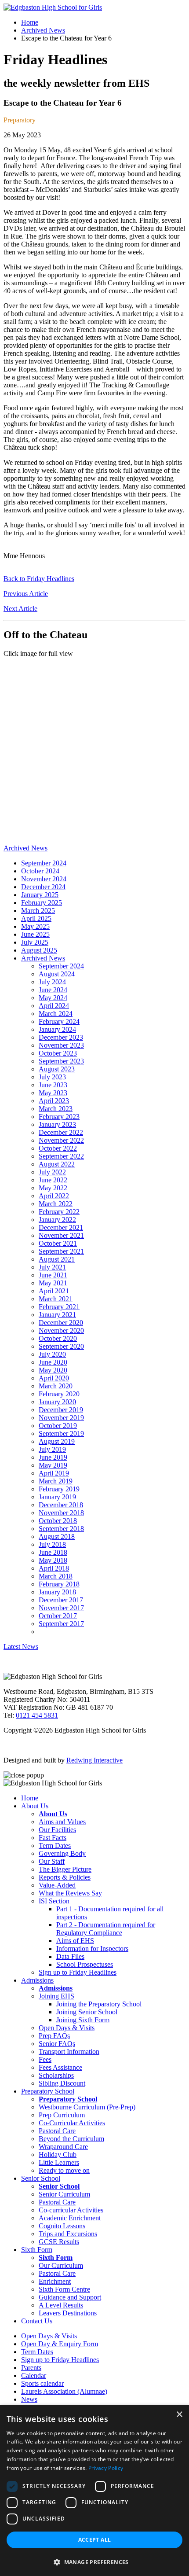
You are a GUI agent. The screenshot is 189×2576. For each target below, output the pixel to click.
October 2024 (40, 871)
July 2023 (52, 1077)
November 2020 (61, 1330)
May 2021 (53, 1283)
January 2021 (57, 1315)
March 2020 (56, 1386)
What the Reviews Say (70, 1893)
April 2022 (54, 1196)
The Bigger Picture (65, 1869)
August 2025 (39, 950)
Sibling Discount (62, 2083)
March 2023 (56, 1109)
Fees (45, 2059)
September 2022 (61, 1156)
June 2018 (53, 1552)
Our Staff (52, 1861)
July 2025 (35, 942)
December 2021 (61, 1227)
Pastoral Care (57, 2131)
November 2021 (61, 1235)
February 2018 (59, 1584)
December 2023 (61, 1037)
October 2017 (58, 1616)
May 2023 (53, 1093)
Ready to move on (64, 2170)
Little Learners (59, 2162)
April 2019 (54, 1473)
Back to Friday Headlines (39, 579)
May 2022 (53, 1188)
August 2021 (57, 1259)
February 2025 (42, 903)
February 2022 (59, 1212)
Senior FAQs (57, 2044)
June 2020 (53, 1362)
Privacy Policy (106, 2468)
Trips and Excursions (68, 2234)
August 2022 (57, 1164)
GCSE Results (59, 2242)
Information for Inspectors (92, 1949)
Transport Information (69, 2052)
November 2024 (44, 879)
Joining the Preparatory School (99, 2004)
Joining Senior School (87, 2012)
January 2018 (57, 1592)
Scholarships (56, 2075)
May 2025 (35, 926)
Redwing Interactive (94, 1760)
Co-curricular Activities (71, 2210)
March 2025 (38, 911)
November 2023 (61, 1045)
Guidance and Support (70, 2297)
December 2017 (61, 1600)
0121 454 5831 (37, 1715)
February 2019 (59, 1489)
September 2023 (61, 1061)
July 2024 (52, 982)
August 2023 (57, 1069)
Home (30, 22)
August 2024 (57, 974)
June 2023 (53, 1085)
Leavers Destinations (68, 2313)
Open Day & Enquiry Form (60, 2344)
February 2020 (59, 1394)
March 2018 (56, 1576)
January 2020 (57, 1402)
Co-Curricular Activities (72, 2123)
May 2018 (53, 1560)
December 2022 (61, 1132)
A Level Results (61, 2305)
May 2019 (53, 1465)
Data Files (70, 1956)
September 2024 (44, 863)
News (29, 2399)
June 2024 (53, 990)
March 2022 (56, 1204)
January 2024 (57, 1029)
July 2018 (52, 1544)
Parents (31, 2368)
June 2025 (35, 934)
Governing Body (62, 1853)
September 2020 (61, 1346)
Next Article (20, 609)
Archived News (43, 30)
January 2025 (40, 895)
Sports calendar (42, 2383)
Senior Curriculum (64, 2194)
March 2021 (56, 1299)
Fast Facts (53, 1838)
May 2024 (53, 998)
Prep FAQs (54, 2036)
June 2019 (53, 1457)
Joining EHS (56, 1996)
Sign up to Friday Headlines (78, 1972)
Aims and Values (62, 1822)
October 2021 (58, 1243)
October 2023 (58, 1053)
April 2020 (54, 1378)
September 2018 (61, 1529)
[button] (94, 2562)
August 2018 (57, 1536)
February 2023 (59, 1117)
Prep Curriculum (62, 2115)
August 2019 (57, 1441)
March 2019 (56, 1481)
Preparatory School (48, 2091)
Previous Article (26, 594)
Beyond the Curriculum (71, 2139)
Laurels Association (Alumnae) (64, 2391)
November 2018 (61, 1513)
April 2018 (54, 1568)
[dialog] (94, 2491)
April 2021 (54, 1291)
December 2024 (43, 887)
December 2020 (61, 1323)
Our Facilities (57, 1830)
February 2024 (59, 1021)
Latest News (21, 1647)
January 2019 (57, 1497)
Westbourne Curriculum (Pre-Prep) (87, 2107)
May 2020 (53, 1370)
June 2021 (53, 1275)
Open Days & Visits (67, 2028)
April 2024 (54, 1006)
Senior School (41, 2178)
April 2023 (54, 1101)
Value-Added (57, 1885)
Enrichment (55, 2281)
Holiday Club (58, 2155)
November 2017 (61, 1608)
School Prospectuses (85, 1964)
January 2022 (57, 1220)
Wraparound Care (63, 2147)
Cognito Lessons (62, 2226)
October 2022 (58, 1148)
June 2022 (53, 1180)
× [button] (179, 2415)
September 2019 (61, 1433)
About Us (35, 1806)
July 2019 (52, 1449)
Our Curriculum (61, 2265)
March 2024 (56, 1014)
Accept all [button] (95, 2540)
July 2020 (52, 1354)
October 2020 (58, 1338)
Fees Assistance (60, 2067)
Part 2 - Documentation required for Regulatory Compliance (106, 1929)
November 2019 (61, 1418)
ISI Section (54, 1901)
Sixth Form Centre (64, 2289)
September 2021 (61, 1251)
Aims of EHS (75, 1941)
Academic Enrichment (70, 2218)
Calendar (34, 2375)
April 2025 (36, 918)
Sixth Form (37, 2250)
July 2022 (52, 1172)
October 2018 (58, 1521)
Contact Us (37, 2321)
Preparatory (20, 120)
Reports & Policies (65, 1877)
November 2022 (61, 1140)
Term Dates (55, 1846)
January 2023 (57, 1124)
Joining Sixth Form (83, 2020)
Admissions (37, 1980)
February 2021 (59, 1307)
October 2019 (58, 1426)
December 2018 (61, 1505)
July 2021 (52, 1267)
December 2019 (61, 1410)
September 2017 (61, 1624)
